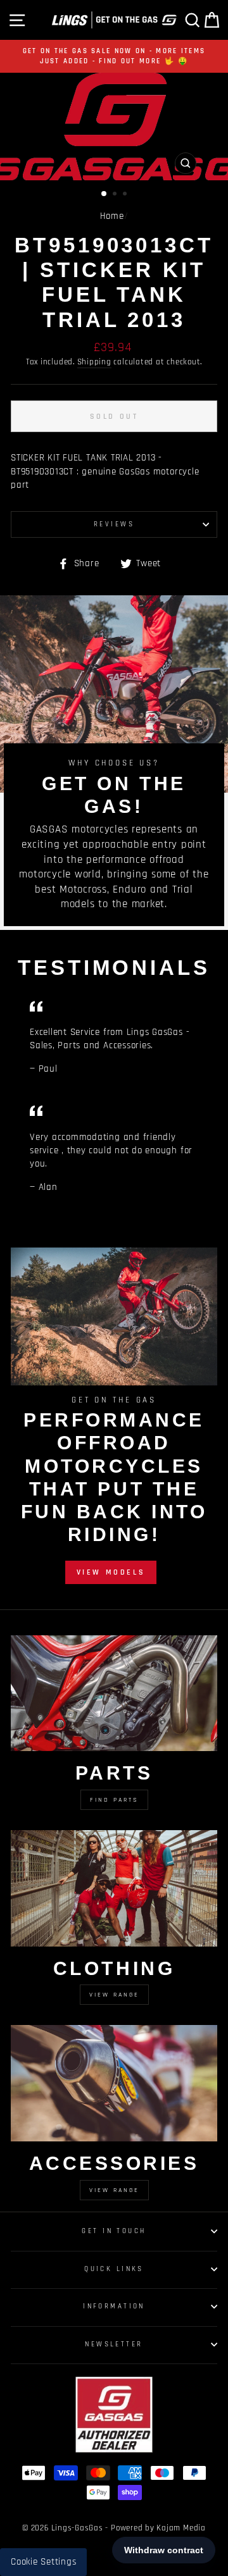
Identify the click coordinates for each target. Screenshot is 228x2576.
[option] (114, 56)
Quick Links (114, 2269)
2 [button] (116, 195)
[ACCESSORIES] (114, 2083)
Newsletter (114, 2344)
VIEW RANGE (114, 2190)
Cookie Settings (43, 2562)
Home (112, 216)
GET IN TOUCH (114, 2231)
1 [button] (104, 194)
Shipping (94, 362)
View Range (114, 1995)
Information (114, 2306)
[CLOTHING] (114, 1888)
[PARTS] (114, 1693)
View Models (111, 1572)
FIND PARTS (114, 1800)
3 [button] (126, 195)
